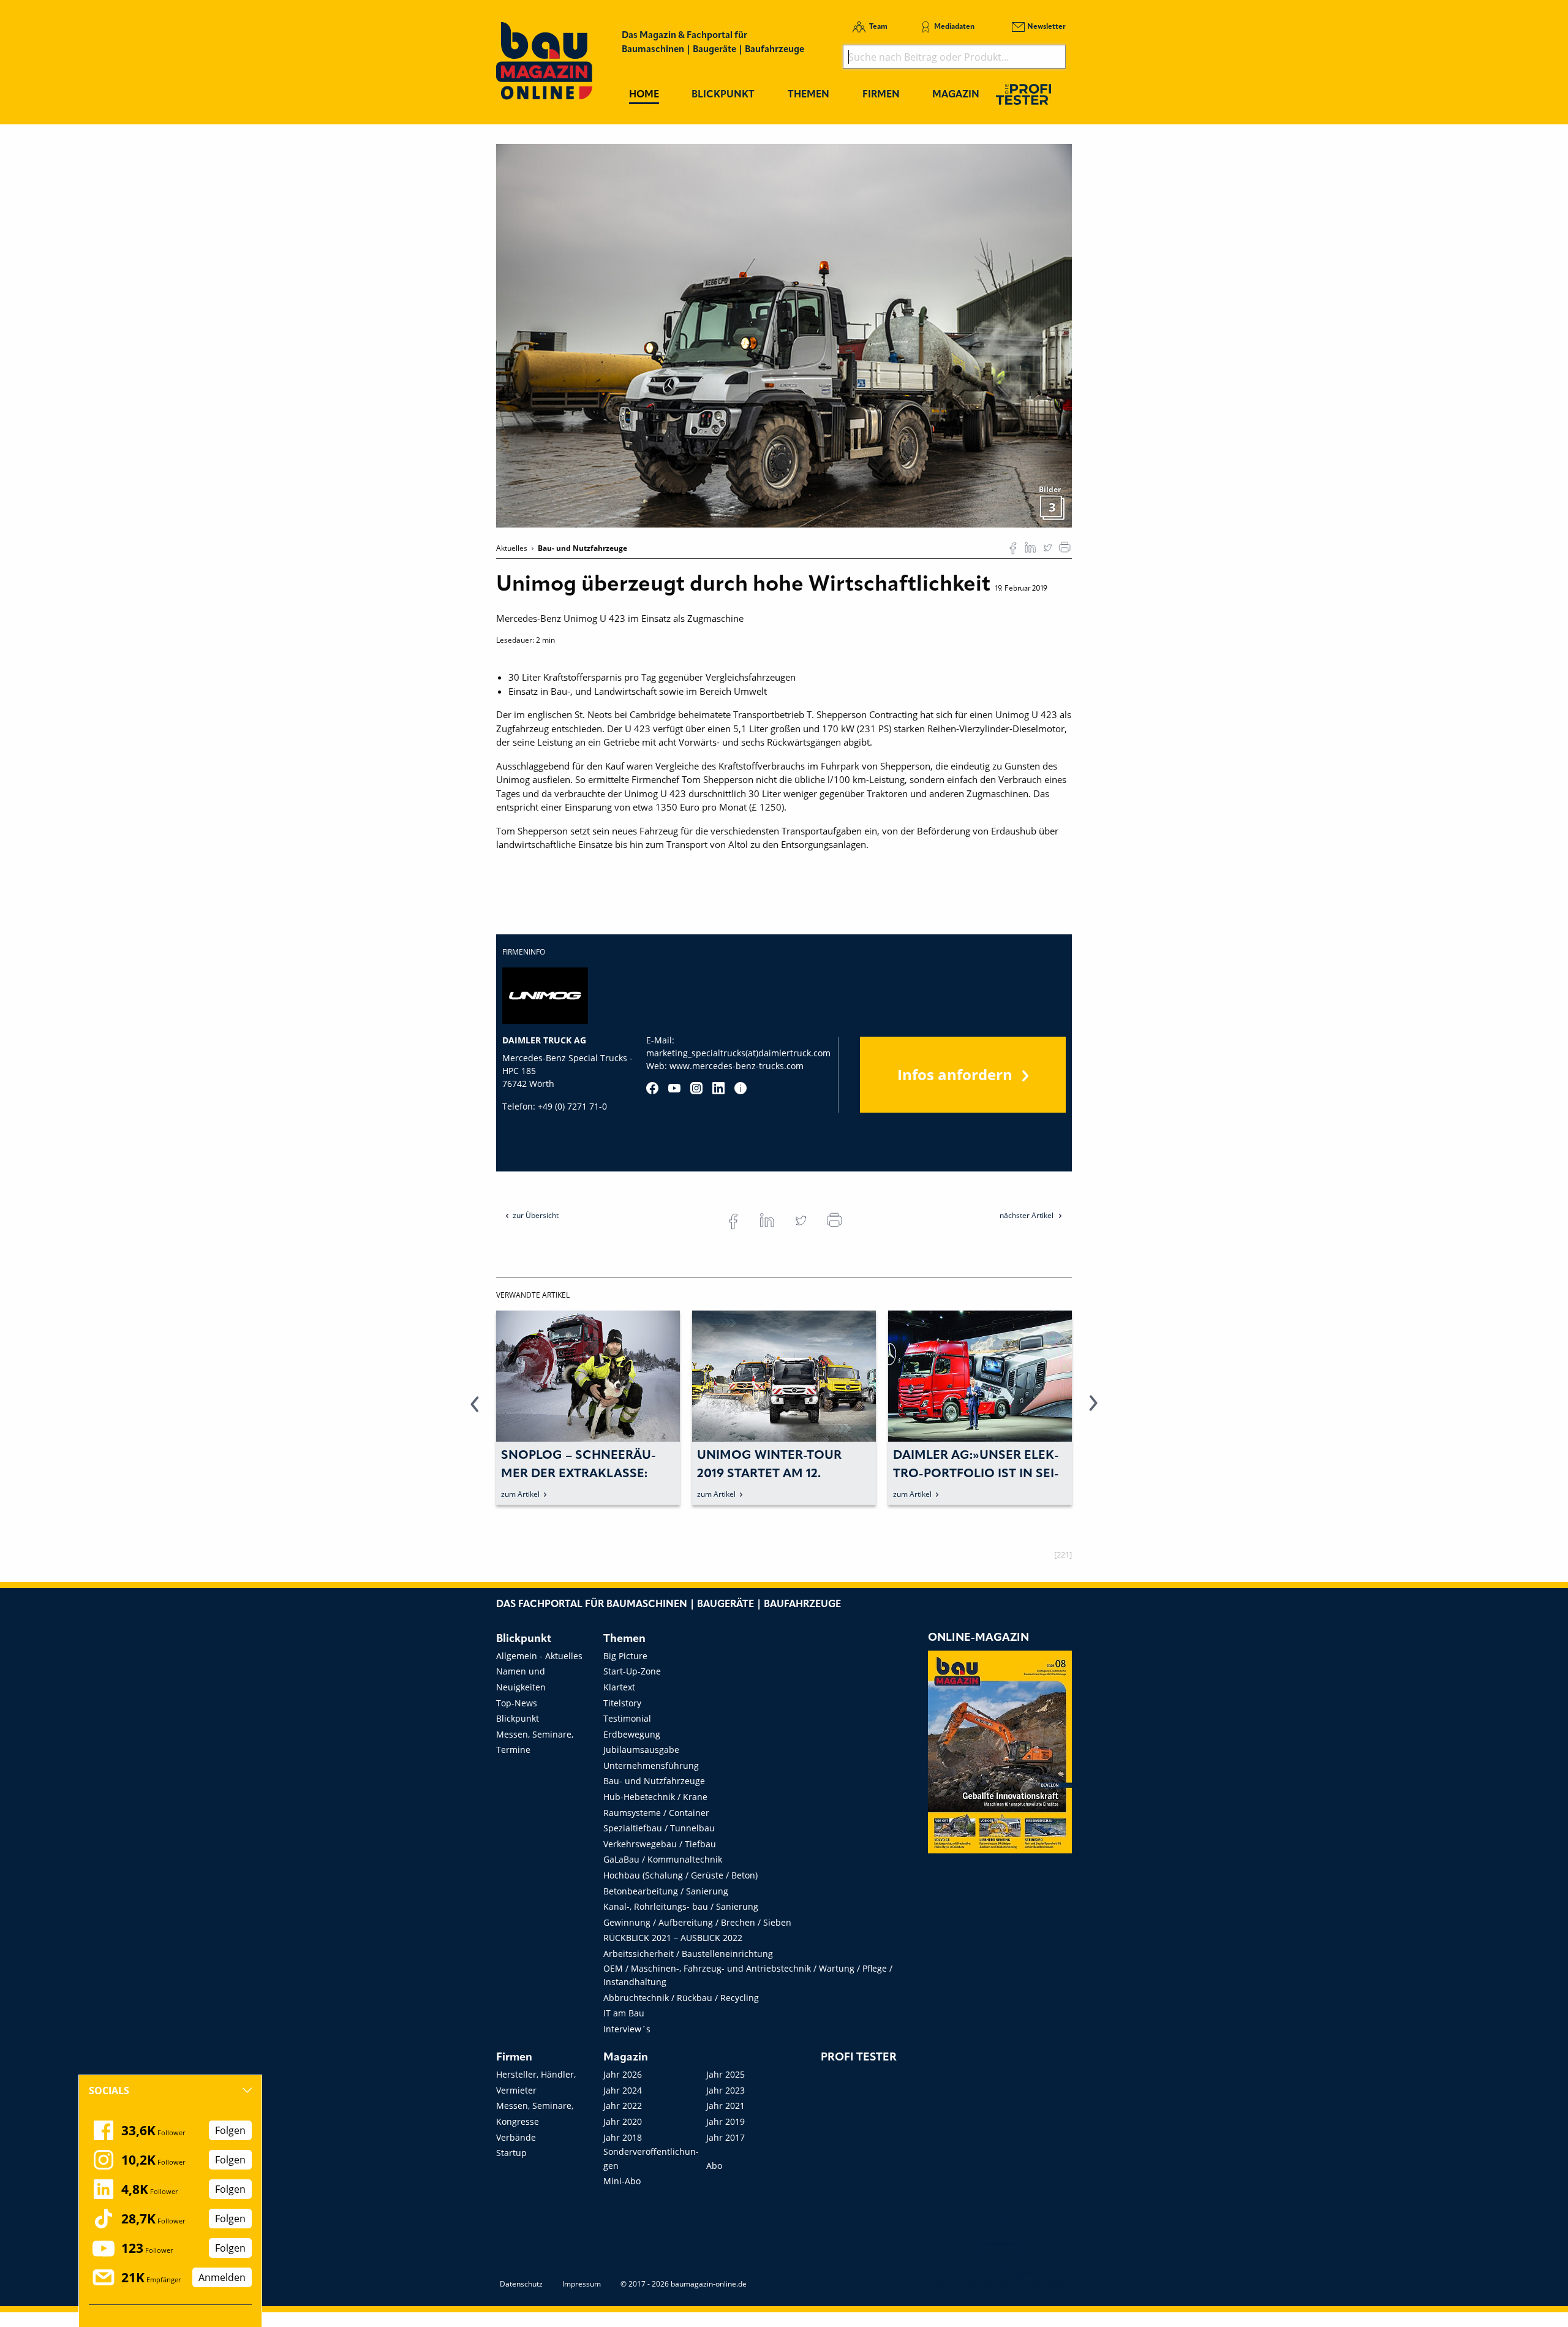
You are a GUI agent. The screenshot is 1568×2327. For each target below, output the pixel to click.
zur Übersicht (536, 1215)
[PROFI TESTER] (1023, 94)
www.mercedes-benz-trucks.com (737, 1066)
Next (1093, 1410)
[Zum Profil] (741, 1088)
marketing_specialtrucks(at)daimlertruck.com (738, 1053)
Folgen (230, 2130)
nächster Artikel (1027, 1215)
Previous (475, 1410)
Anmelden (222, 2277)
